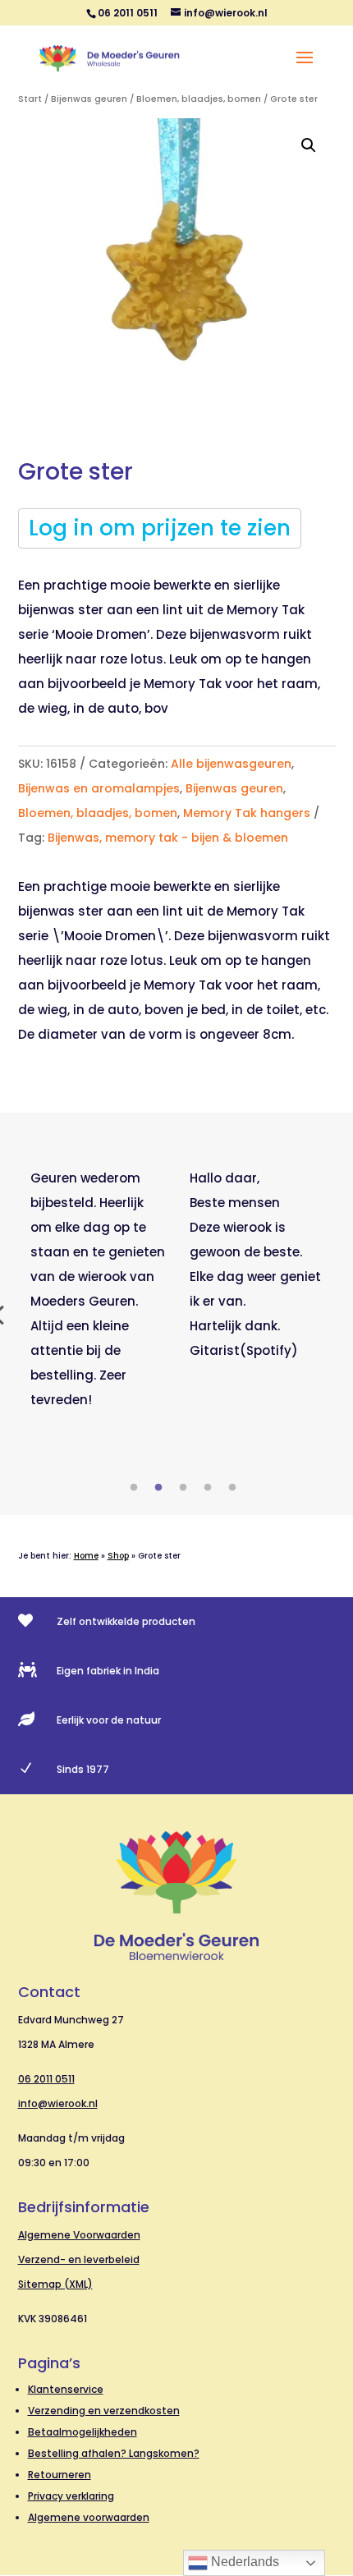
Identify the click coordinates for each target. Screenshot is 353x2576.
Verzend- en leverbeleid (79, 2259)
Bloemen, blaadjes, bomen (199, 99)
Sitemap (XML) (55, 2284)
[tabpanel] (98, 1289)
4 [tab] (208, 1488)
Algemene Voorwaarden (79, 2235)
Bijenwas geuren (89, 99)
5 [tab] (232, 1488)
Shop (118, 1556)
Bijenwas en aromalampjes (99, 788)
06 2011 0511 (46, 2079)
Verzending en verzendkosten (104, 2411)
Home (86, 1556)
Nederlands (243, 2562)
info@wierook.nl (58, 2103)
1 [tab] (134, 1488)
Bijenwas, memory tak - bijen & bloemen (168, 838)
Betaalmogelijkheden (83, 2432)
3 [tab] (183, 1488)
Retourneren (60, 2475)
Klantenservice (66, 2389)
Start (30, 99)
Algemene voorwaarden (89, 2517)
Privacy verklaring (71, 2496)
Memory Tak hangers (247, 813)
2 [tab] (158, 1488)
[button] (309, 145)
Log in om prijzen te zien (160, 528)
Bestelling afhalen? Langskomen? (114, 2453)
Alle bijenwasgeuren (231, 764)
